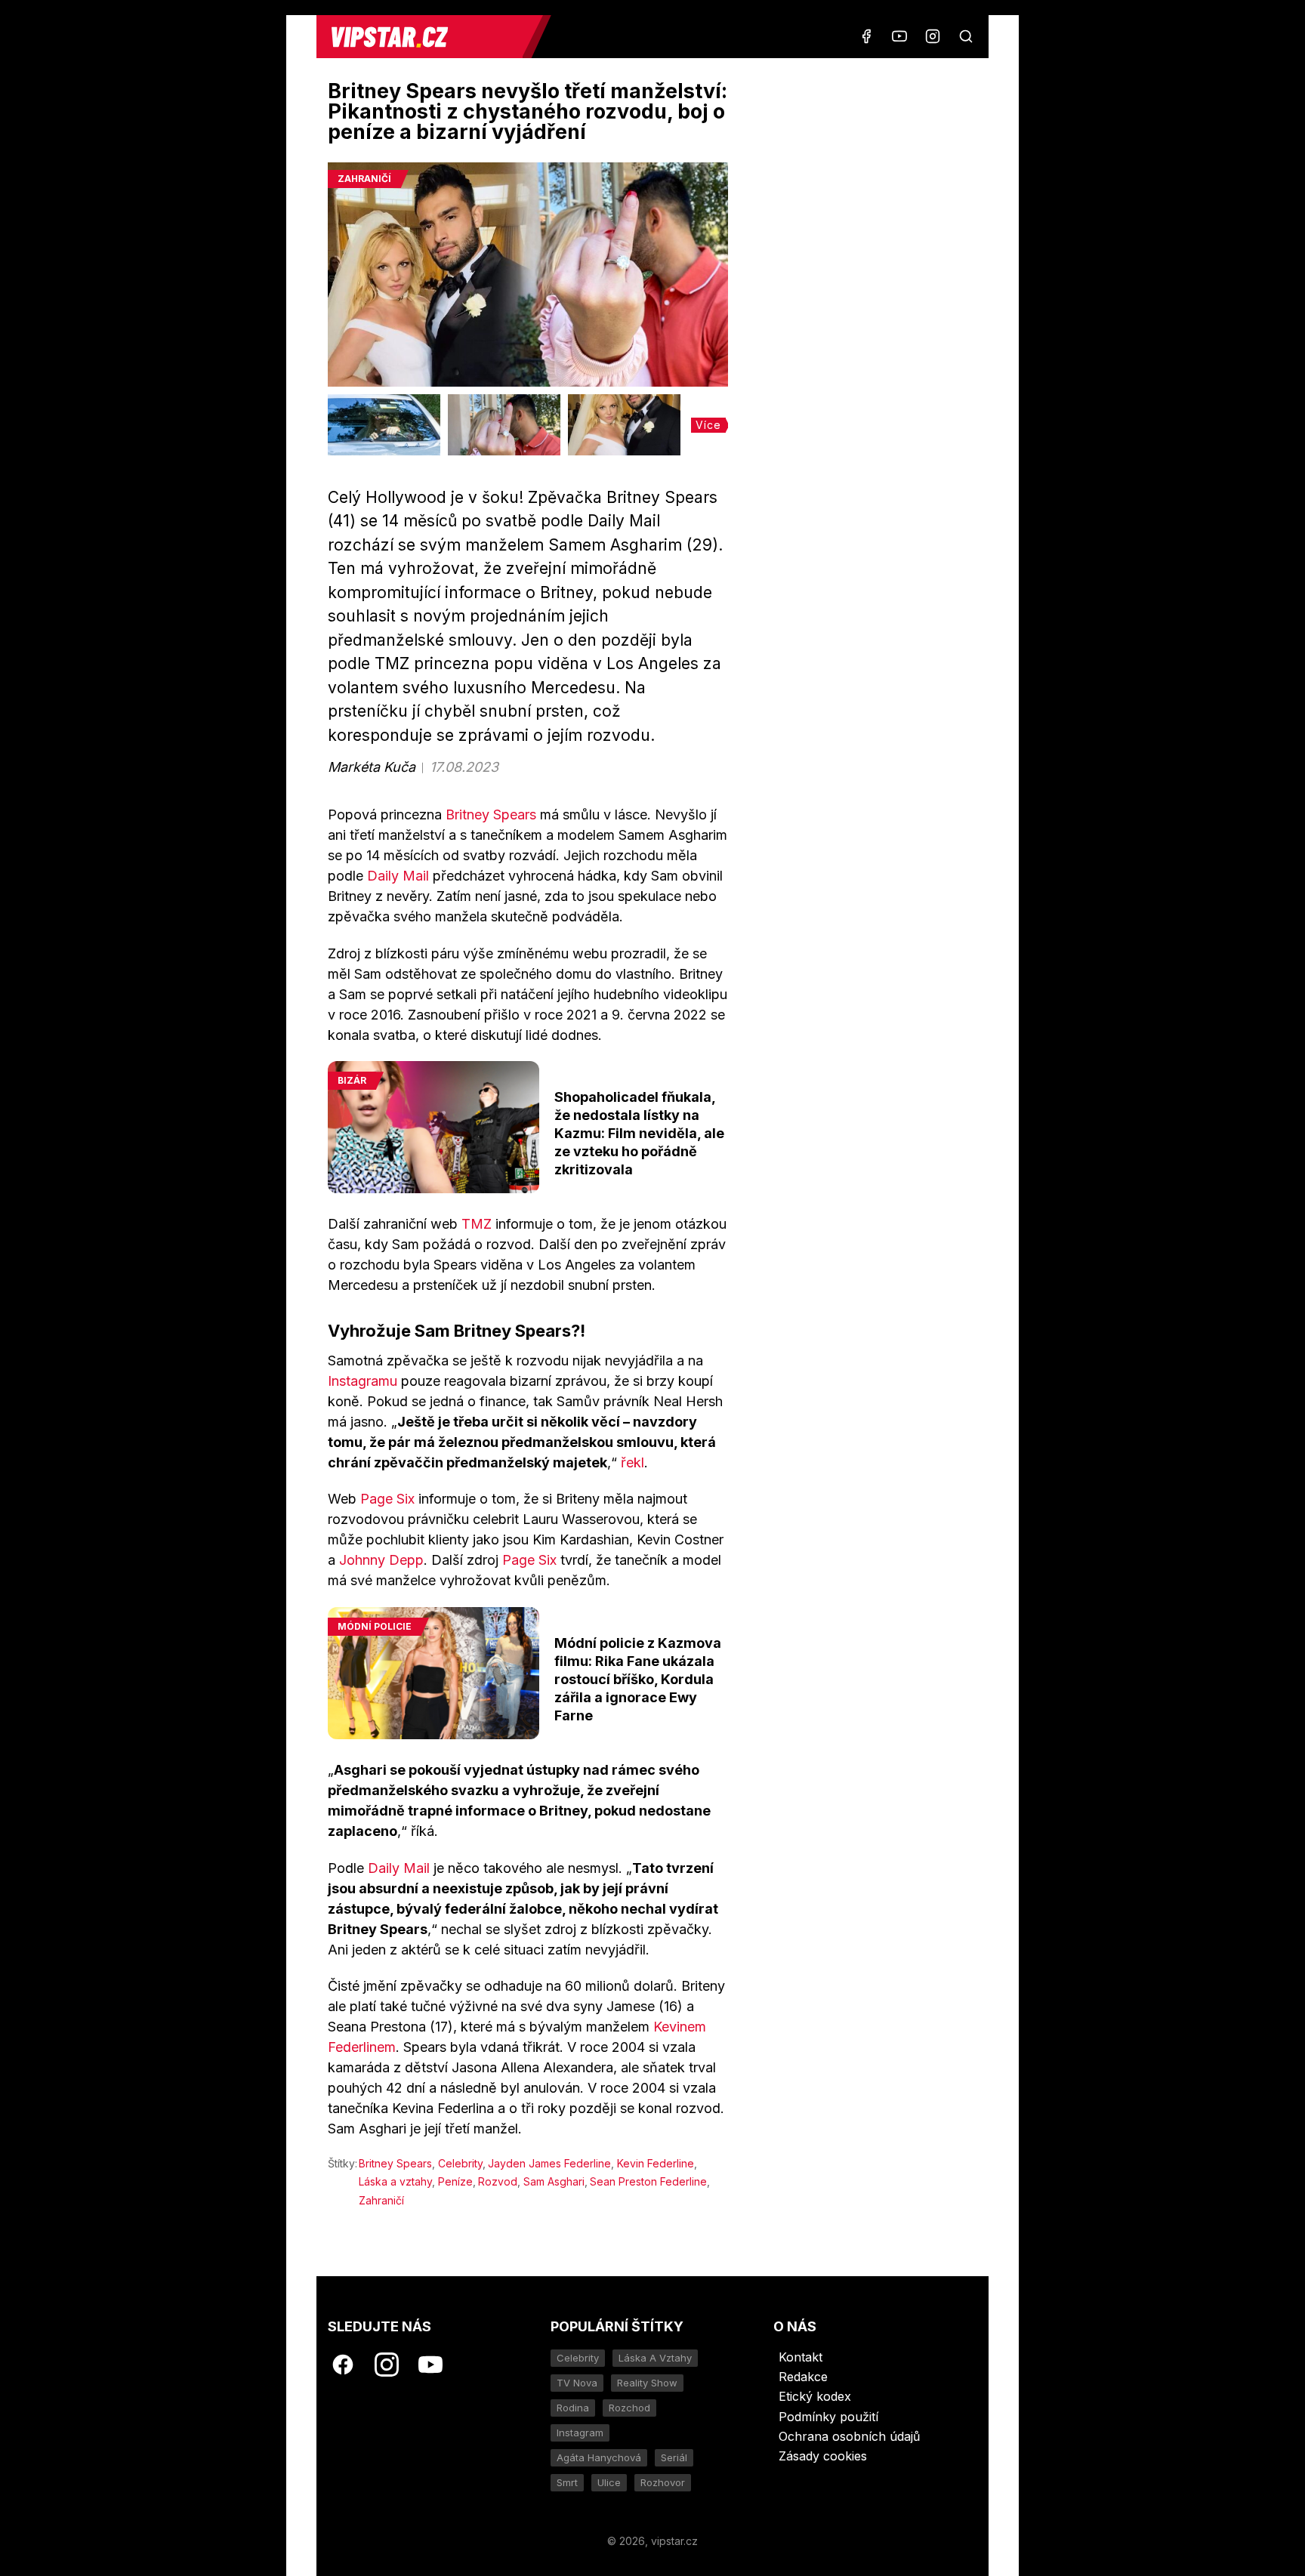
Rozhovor (663, 2482)
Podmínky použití (828, 2417)
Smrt (567, 2482)
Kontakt (801, 2357)
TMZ (477, 1224)
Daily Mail (398, 876)
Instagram (580, 2433)
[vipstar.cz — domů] (425, 37)
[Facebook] (866, 36)
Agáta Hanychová (599, 2457)
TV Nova (577, 2383)
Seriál (674, 2457)
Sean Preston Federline (648, 2181)
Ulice (609, 2482)
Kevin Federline (656, 2163)
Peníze (455, 2181)
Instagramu (362, 1381)
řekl (632, 1462)
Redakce (803, 2377)
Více (708, 425)
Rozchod (629, 2408)
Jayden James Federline (549, 2163)
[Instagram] (933, 36)
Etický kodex (815, 2396)
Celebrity (460, 2163)
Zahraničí (381, 2200)
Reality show (647, 2383)
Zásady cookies (823, 2456)
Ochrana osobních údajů (849, 2436)
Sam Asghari (554, 2181)
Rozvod (498, 2181)
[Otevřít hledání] (966, 36)
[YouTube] (899, 36)
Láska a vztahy (395, 2181)
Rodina (573, 2408)
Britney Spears (491, 814)
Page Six (387, 1499)
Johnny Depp (381, 1560)
